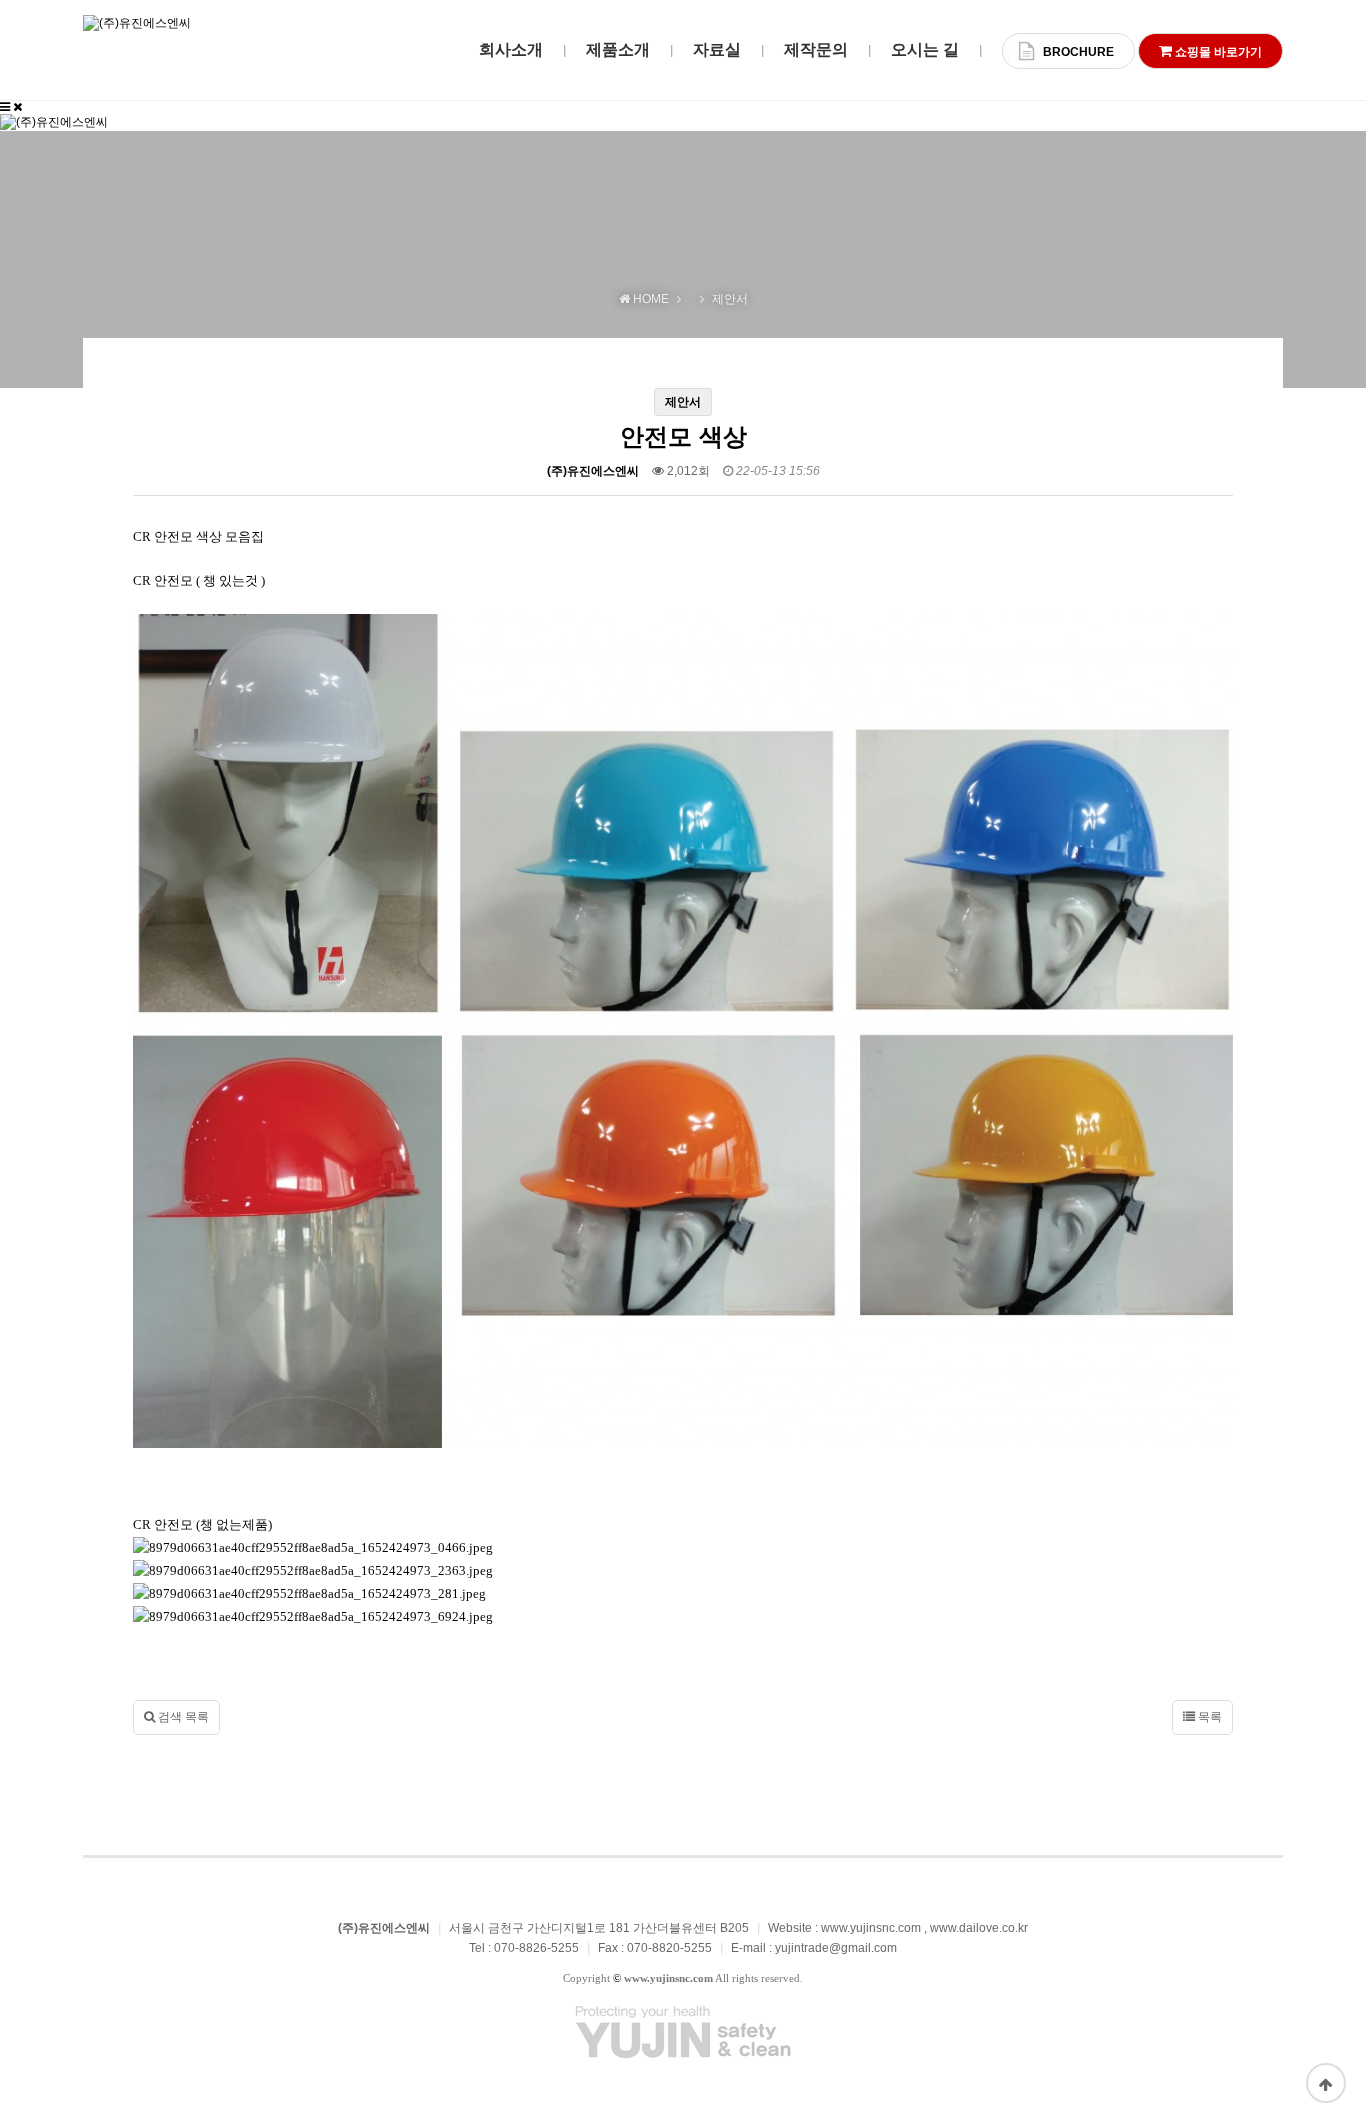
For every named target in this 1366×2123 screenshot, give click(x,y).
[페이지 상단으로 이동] (1326, 2083)
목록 (1208, 1717)
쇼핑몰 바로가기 (1217, 52)
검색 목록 (182, 1717)
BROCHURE (1078, 52)
